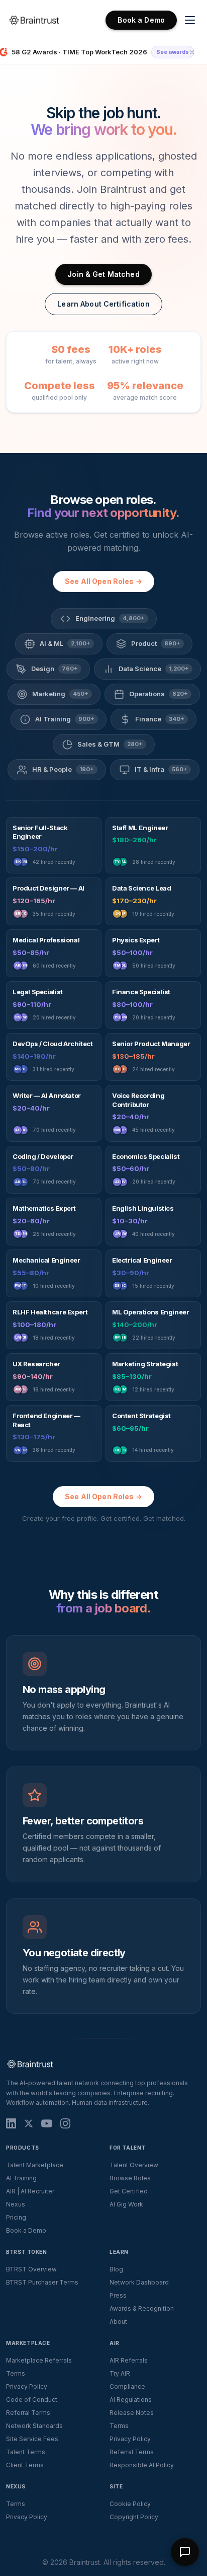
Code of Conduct (32, 2400)
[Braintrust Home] (34, 20)
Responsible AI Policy (142, 2465)
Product (156, 643)
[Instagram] (65, 2123)
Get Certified (129, 2191)
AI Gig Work (126, 2204)
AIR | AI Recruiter (30, 2191)
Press (118, 2295)
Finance (160, 719)
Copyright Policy (134, 2517)
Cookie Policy (130, 2504)
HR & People (63, 769)
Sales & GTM (110, 744)
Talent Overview (134, 2165)
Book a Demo (141, 20)
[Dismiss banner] (192, 52)
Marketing (60, 694)
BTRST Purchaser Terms (42, 2282)
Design (55, 669)
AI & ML (65, 643)
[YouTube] (47, 2123)
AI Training (65, 719)
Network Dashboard (139, 2282)
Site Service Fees (32, 2439)
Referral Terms (28, 2413)
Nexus (16, 2204)
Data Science (154, 669)
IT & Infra (161, 769)
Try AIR (120, 2373)
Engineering (110, 618)
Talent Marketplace (35, 2165)
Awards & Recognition (142, 2308)
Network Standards (34, 2426)
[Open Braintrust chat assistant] (185, 2552)
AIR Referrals (129, 2360)
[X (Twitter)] (29, 2123)
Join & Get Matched (103, 274)
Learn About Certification (103, 304)
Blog (116, 2269)
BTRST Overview (31, 2269)
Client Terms (25, 2465)
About (118, 2322)
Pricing (16, 2217)
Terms (16, 2373)
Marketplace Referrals (39, 2360)
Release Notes (132, 2413)
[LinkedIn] (11, 2123)
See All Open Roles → (103, 581)
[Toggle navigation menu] (190, 20)
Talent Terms (26, 2452)
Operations (159, 694)
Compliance (127, 2386)
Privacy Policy (27, 2386)
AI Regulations (131, 2400)
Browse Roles (130, 2178)
